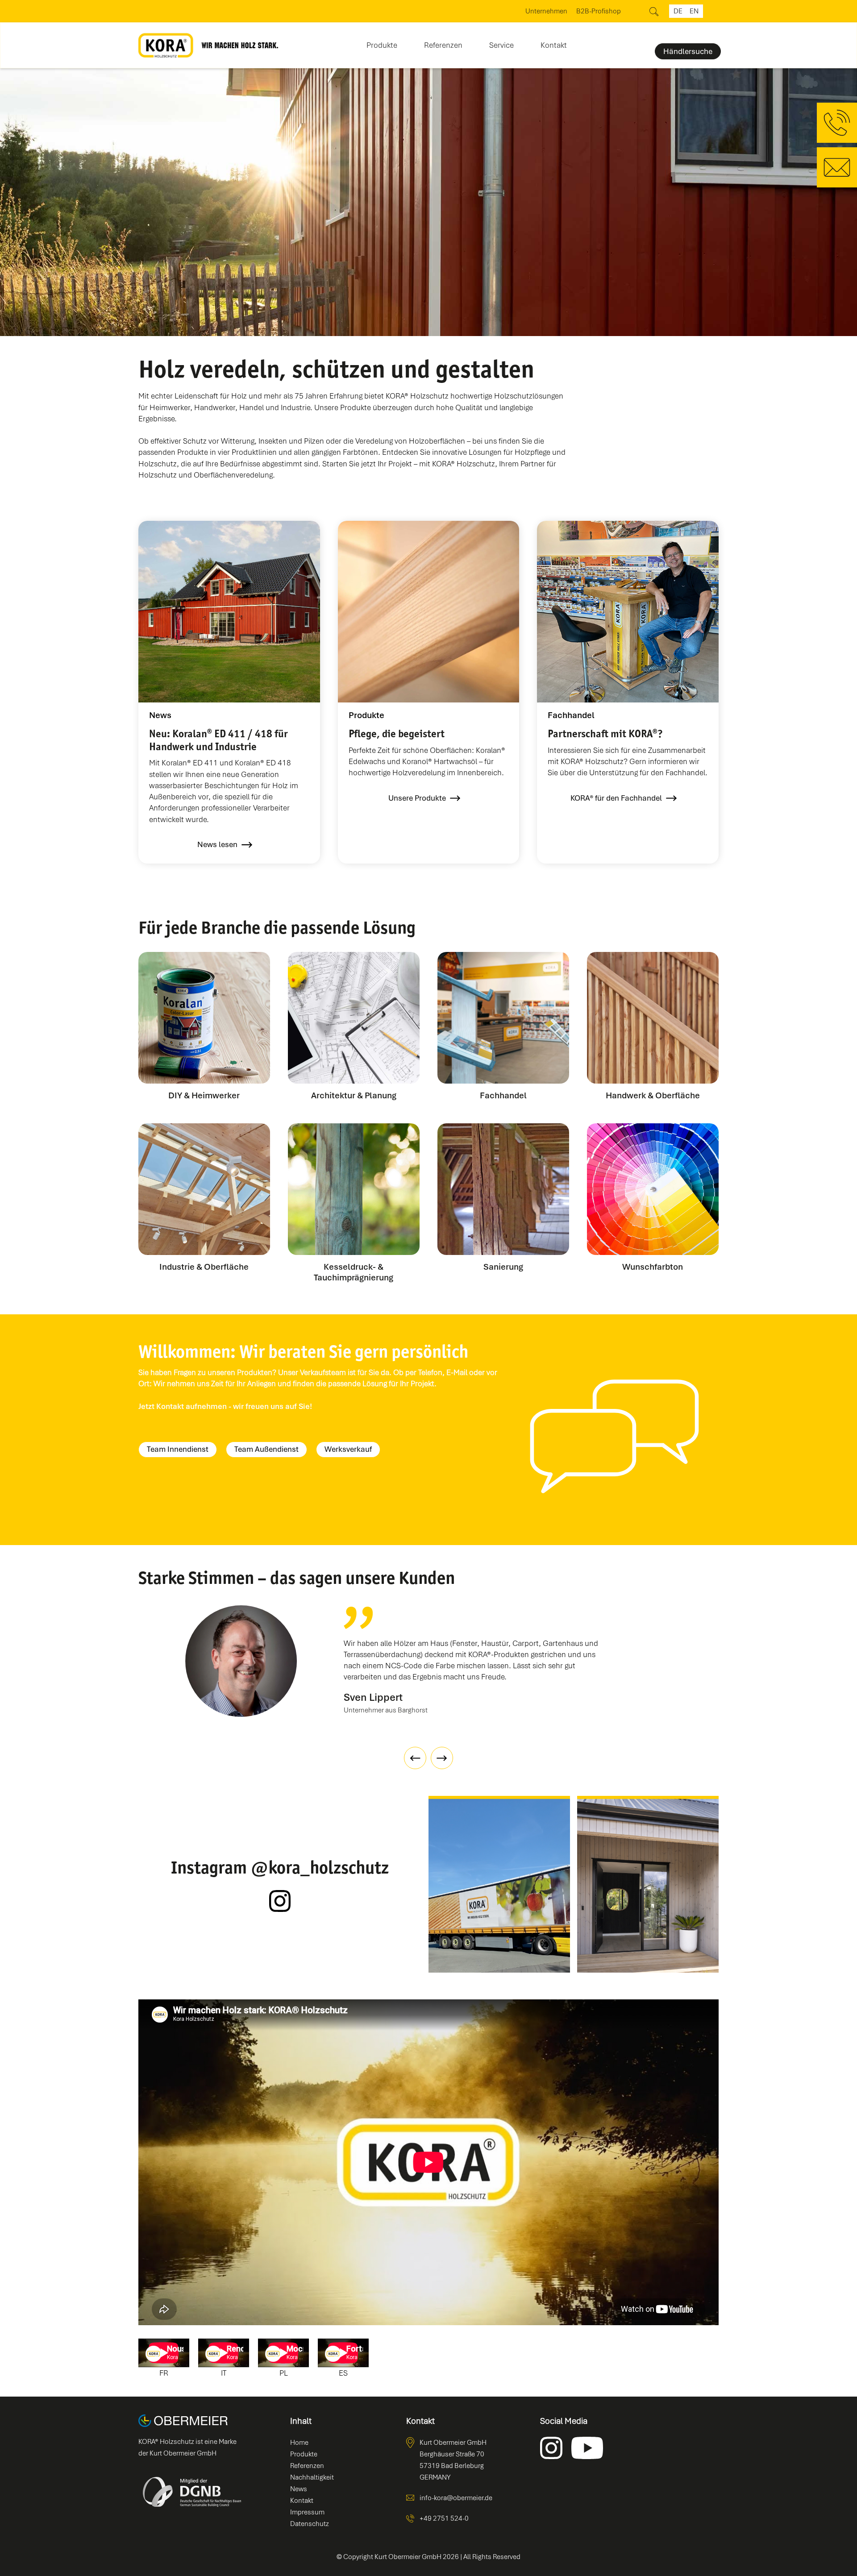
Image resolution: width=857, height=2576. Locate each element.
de (678, 11)
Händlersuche (688, 51)
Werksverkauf (348, 1449)
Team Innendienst (178, 1449)
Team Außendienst (266, 1449)
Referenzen (443, 45)
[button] (382, 42)
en (694, 11)
